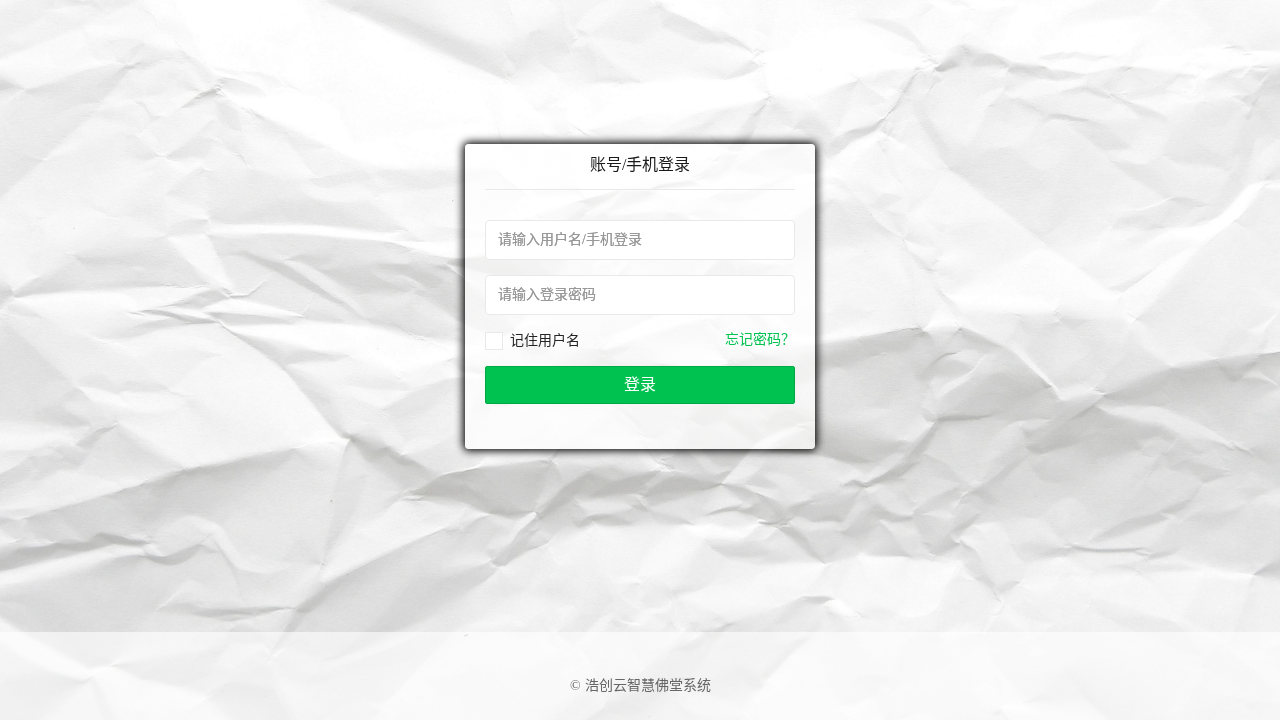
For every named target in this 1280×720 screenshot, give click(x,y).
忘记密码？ (760, 339)
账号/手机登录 (640, 164)
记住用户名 (545, 340)
